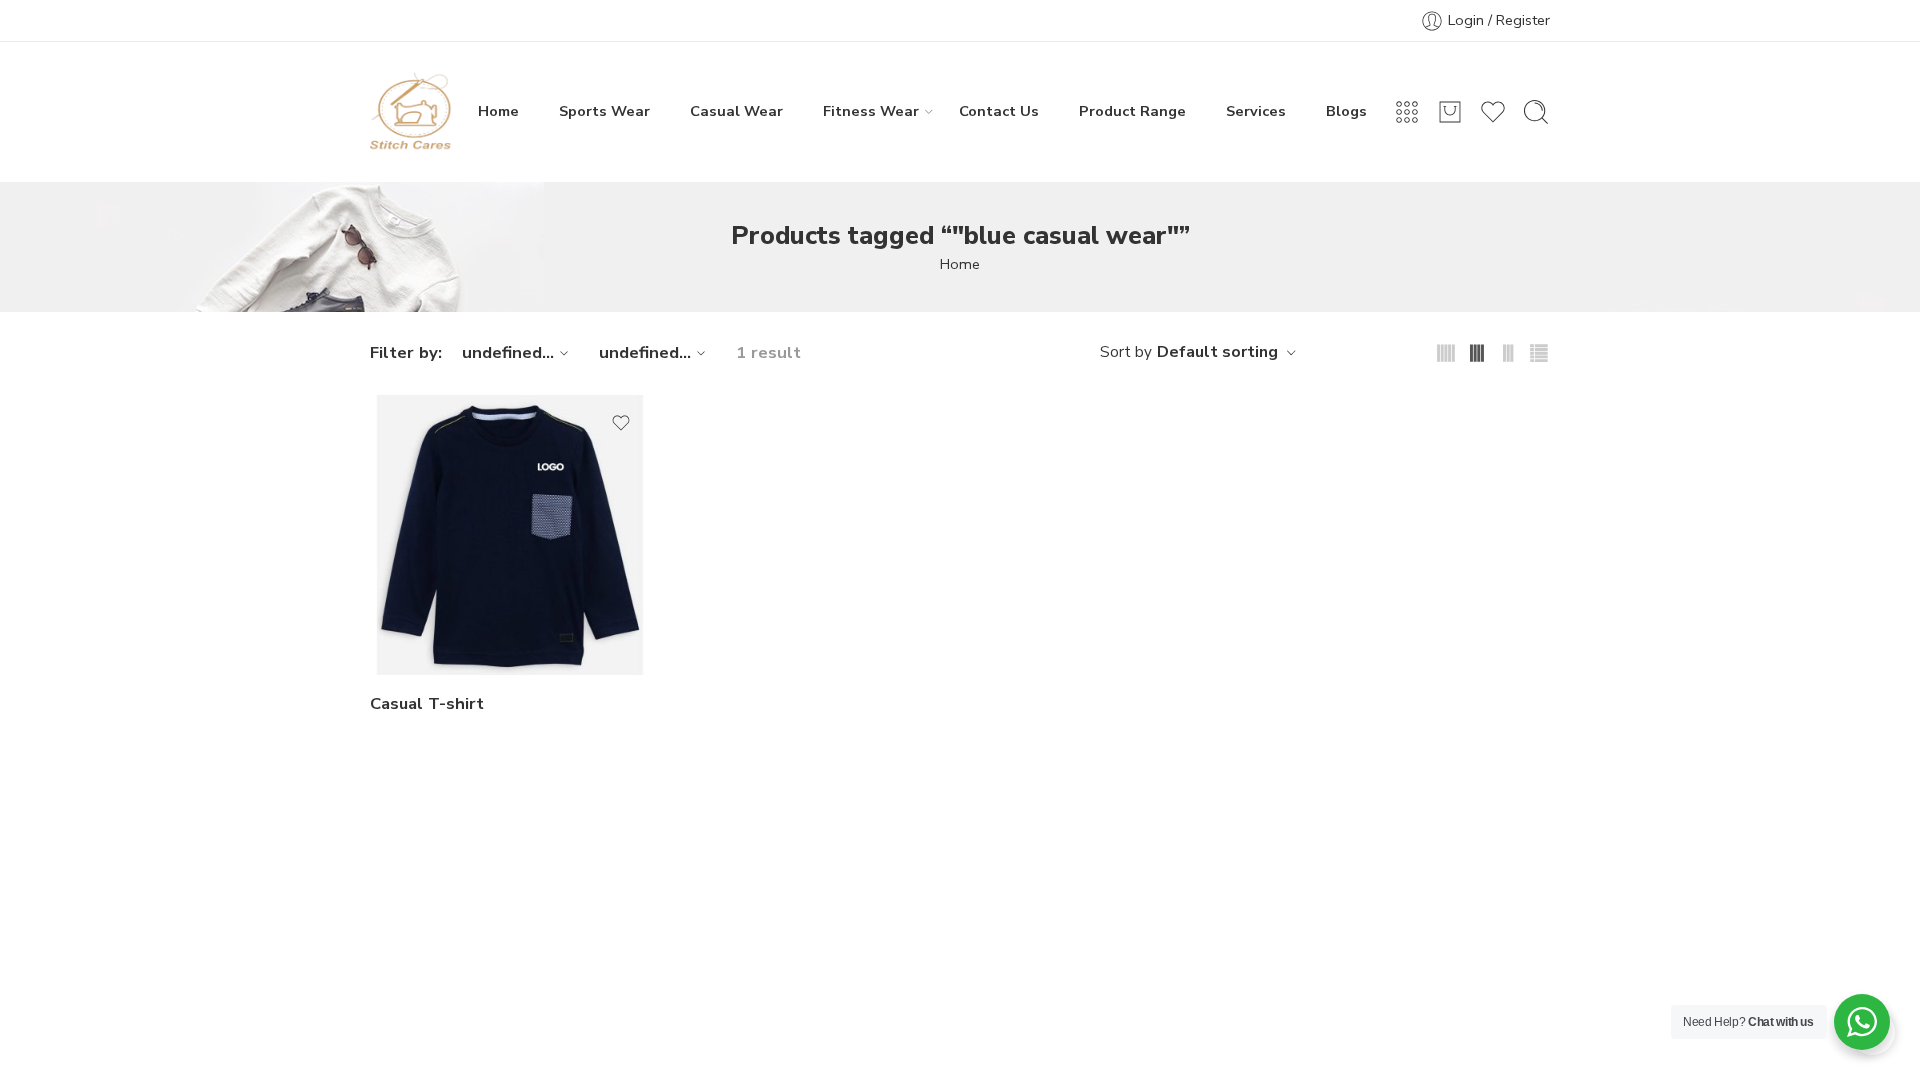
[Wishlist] (621, 423)
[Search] (1536, 112)
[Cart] (1450, 112)
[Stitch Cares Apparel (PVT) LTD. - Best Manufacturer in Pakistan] (411, 112)
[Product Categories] (1407, 112)
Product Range (1132, 111)
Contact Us (999, 111)
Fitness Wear (871, 111)
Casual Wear (736, 111)
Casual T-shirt (427, 703)
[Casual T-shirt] (510, 535)
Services (1256, 111)
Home (498, 111)
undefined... (508, 352)
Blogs (1346, 111)
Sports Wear (604, 111)
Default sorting (1217, 352)
